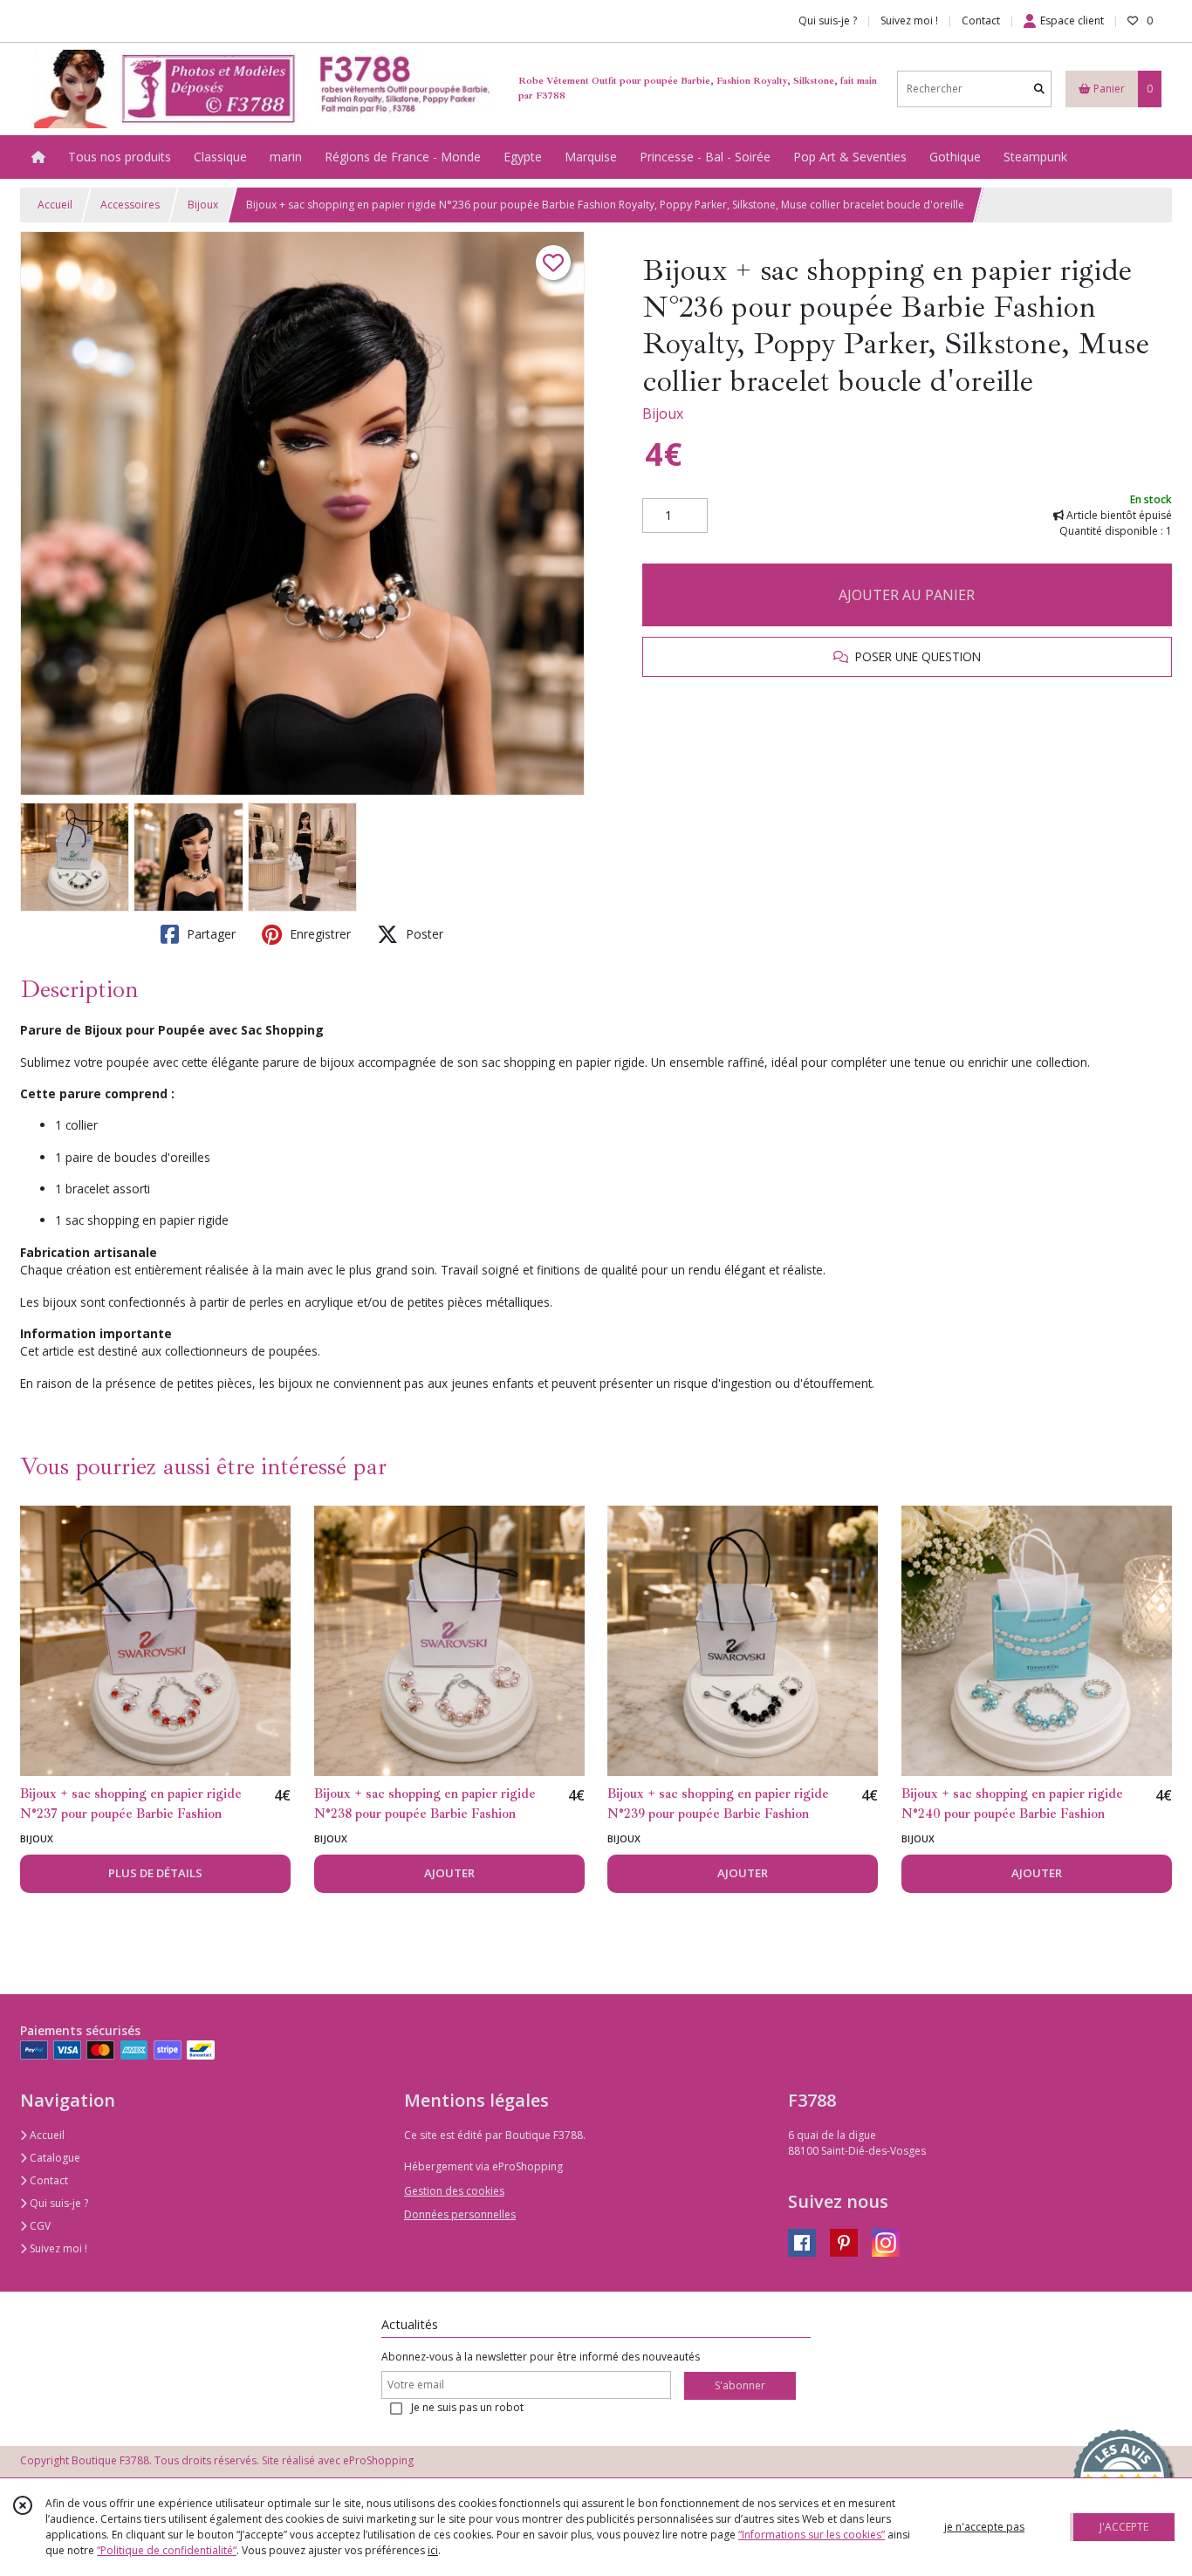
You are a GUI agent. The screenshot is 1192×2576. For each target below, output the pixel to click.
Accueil (55, 205)
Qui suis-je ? (58, 2203)
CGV (39, 2226)
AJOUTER (449, 1873)
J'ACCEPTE (1124, 2527)
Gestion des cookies (454, 2191)
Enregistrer (319, 934)
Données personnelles (460, 2214)
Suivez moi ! (57, 2248)
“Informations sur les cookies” (812, 2535)
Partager (209, 934)
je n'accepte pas (984, 2527)
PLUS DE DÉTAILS (155, 1873)
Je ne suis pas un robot (467, 2407)
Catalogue (54, 2158)
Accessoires (130, 205)
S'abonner (740, 2385)
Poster (423, 934)
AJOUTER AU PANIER (907, 595)
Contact (981, 20)
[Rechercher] (1039, 89)
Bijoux (203, 205)
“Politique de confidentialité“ (167, 2550)
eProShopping (378, 2460)
